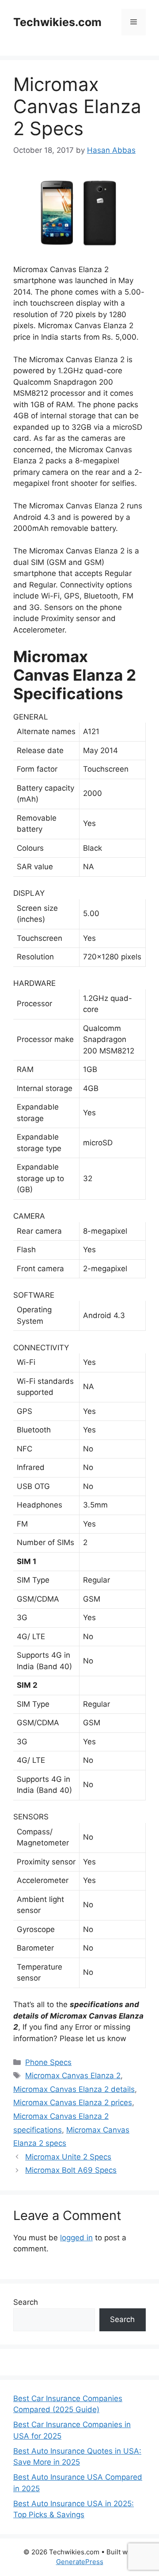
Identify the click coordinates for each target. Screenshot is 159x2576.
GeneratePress (80, 2562)
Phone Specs (48, 2062)
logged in (76, 2238)
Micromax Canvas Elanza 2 (73, 2076)
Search (26, 2302)
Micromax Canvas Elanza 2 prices (73, 2102)
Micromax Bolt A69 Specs (71, 2170)
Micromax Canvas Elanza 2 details (74, 2089)
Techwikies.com (57, 22)
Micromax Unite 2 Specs (68, 2157)
